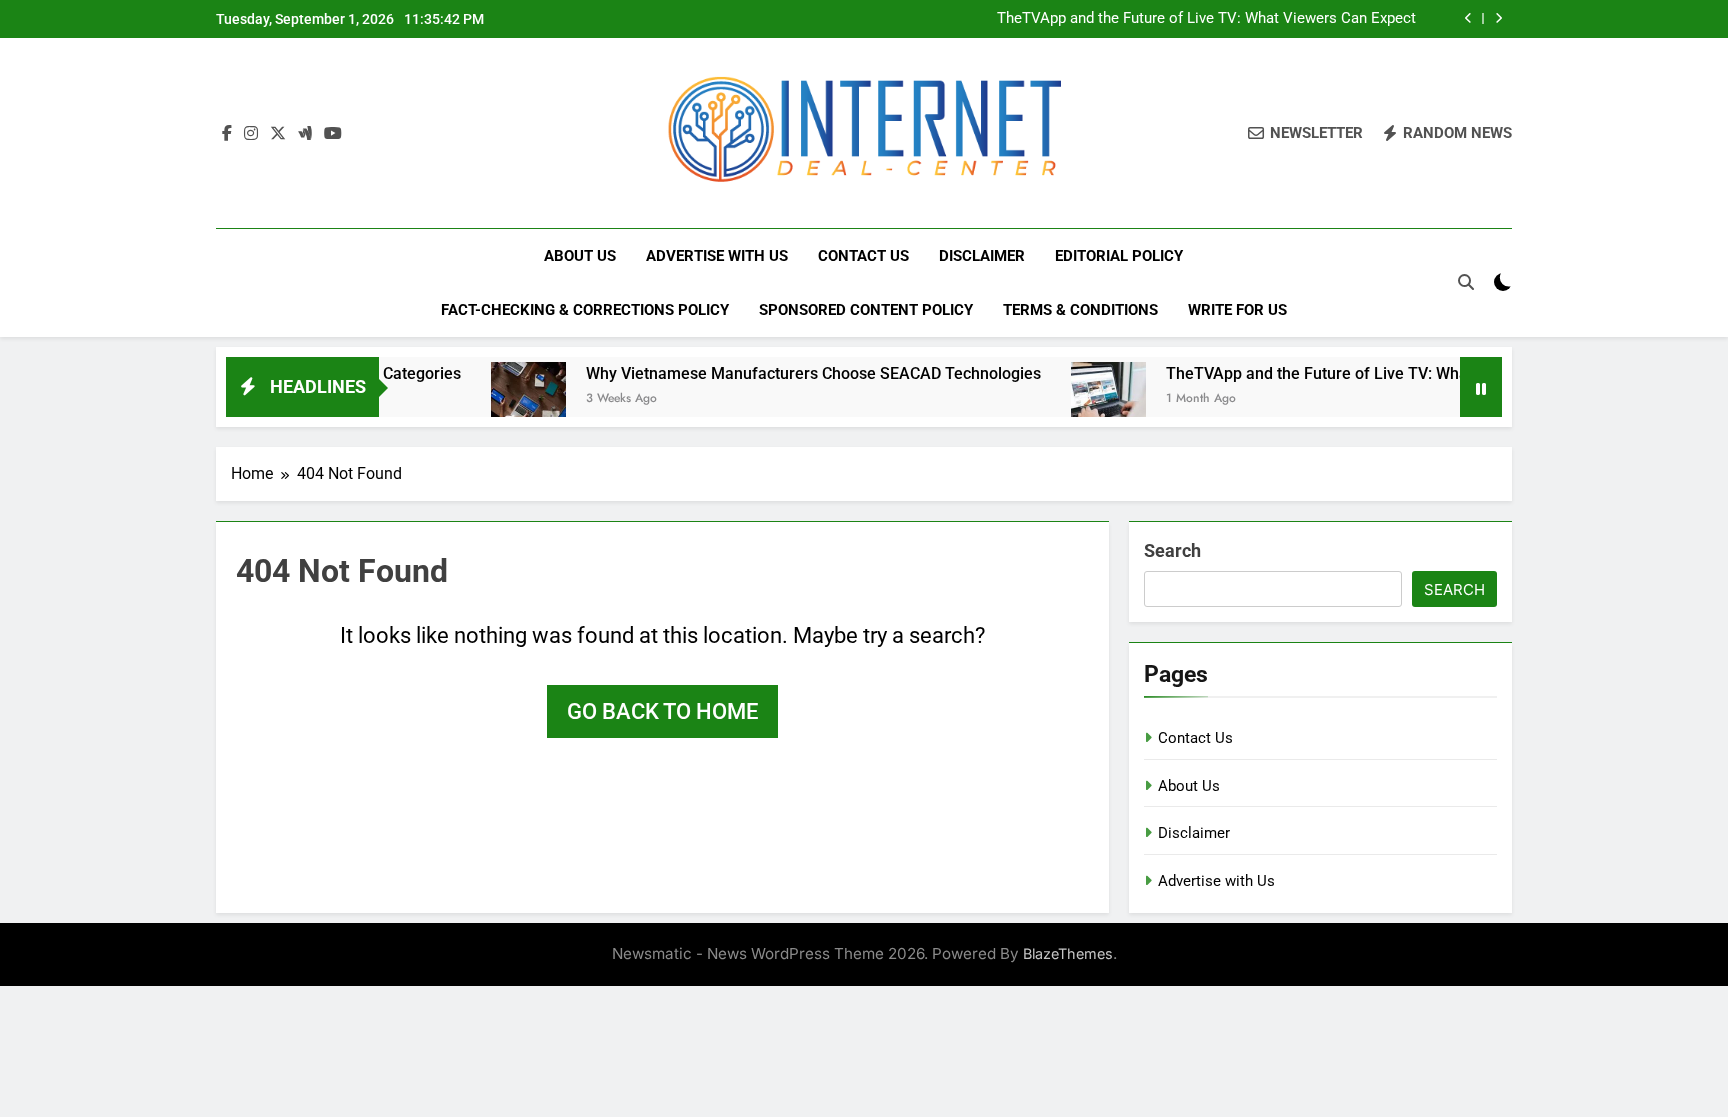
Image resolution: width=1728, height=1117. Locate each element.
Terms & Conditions (1080, 310)
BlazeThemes (1068, 953)
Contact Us (863, 256)
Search (1172, 550)
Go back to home (662, 711)
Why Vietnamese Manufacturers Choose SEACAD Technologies (783, 373)
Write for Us (1237, 310)
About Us (580, 256)
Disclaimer (982, 256)
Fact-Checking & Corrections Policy (585, 310)
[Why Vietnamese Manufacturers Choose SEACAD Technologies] (498, 399)
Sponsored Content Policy (866, 310)
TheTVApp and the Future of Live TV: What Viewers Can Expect (1206, 19)
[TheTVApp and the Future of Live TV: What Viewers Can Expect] (1078, 399)
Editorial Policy (1119, 256)
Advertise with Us (717, 256)
